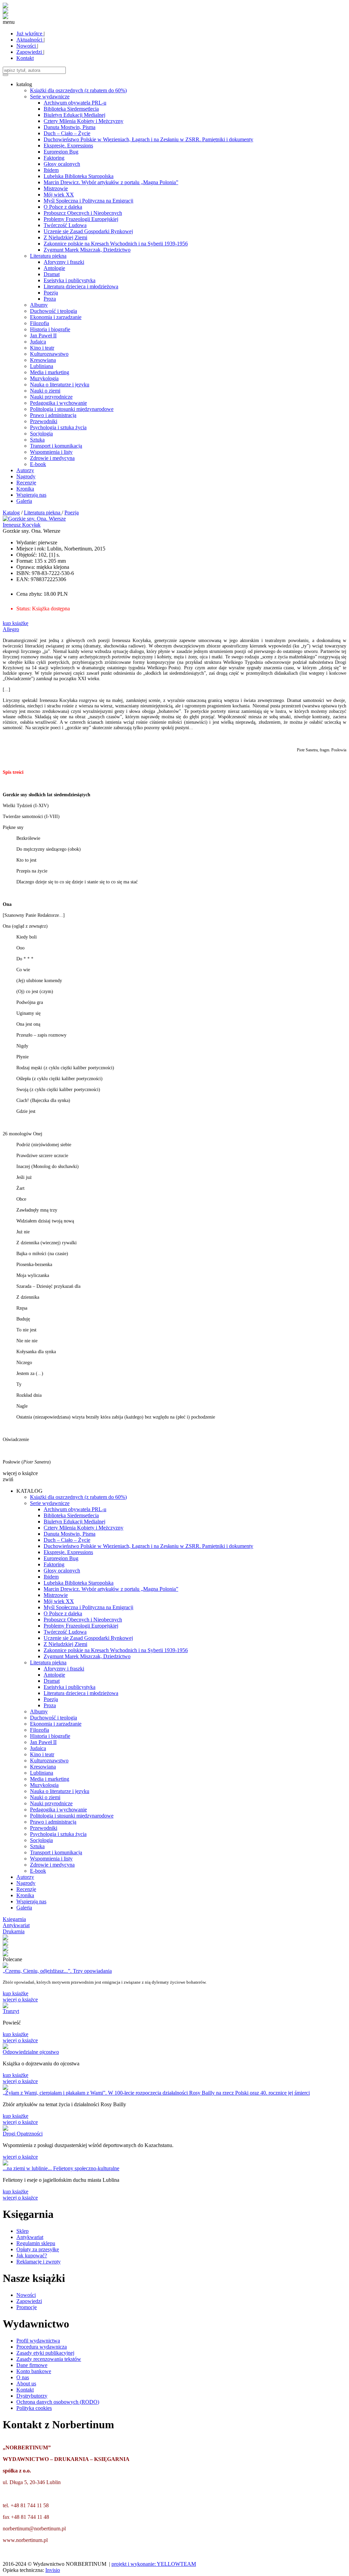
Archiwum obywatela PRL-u (75, 103)
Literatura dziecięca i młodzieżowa (81, 286)
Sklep (22, 2231)
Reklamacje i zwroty (39, 2262)
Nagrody (26, 476)
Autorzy (25, 470)
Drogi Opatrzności (23, 2134)
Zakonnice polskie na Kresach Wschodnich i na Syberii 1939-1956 (116, 244)
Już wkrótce (30, 34)
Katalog (11, 513)
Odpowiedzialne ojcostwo (31, 2052)
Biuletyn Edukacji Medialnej (74, 115)
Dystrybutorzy (32, 2396)
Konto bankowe (34, 2371)
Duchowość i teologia (54, 311)
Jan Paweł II (43, 335)
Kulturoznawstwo (49, 354)
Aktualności (30, 40)
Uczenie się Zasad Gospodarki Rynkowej (88, 231)
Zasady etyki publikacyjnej (45, 2353)
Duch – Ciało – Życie (67, 133)
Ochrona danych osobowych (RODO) (58, 2402)
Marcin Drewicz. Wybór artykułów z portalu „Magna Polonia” (111, 182)
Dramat (52, 274)
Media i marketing (50, 372)
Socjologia (41, 434)
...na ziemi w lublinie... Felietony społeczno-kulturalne (61, 2168)
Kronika (25, 489)
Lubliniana (42, 366)
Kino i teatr (42, 348)
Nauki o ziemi (45, 391)
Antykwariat (16, 1925)
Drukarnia (14, 1931)
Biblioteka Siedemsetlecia (71, 109)
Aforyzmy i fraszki (64, 262)
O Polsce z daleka (63, 207)
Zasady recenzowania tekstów (49, 2359)
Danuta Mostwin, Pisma (70, 127)
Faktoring (54, 158)
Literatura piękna (48, 256)
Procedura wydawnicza (42, 2347)
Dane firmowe (32, 2365)
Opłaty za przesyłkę (38, 2249)
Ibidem (51, 170)
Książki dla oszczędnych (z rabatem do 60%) (78, 90)
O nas (23, 2377)
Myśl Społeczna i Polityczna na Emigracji (88, 201)
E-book (38, 464)
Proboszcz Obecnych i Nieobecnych (83, 213)
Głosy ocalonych (62, 164)
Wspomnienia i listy (51, 452)
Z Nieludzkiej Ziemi (65, 237)
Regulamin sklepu (36, 2243)
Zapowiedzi (30, 52)
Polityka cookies (34, 2408)
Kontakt (25, 58)
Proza (50, 299)
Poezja (51, 293)
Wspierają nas (31, 495)
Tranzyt (11, 2011)
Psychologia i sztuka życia (58, 427)
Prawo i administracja (53, 415)
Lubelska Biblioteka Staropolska (79, 176)
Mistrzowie (56, 188)
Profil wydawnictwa (38, 2341)
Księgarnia (14, 1919)
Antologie (54, 268)
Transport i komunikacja (56, 446)
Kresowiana (43, 360)
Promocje (27, 2307)
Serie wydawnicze (50, 97)
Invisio (53, 2570)
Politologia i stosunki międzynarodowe (72, 409)
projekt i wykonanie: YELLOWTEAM (154, 2564)
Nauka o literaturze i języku (60, 385)
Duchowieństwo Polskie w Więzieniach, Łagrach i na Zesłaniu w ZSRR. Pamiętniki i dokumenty (148, 139)
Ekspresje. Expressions (68, 146)
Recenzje (26, 483)
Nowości (27, 46)
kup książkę (16, 623)
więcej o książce (20, 1999)
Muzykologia (44, 378)
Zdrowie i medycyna (52, 458)
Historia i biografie (50, 329)
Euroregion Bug (61, 152)
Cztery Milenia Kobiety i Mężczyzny (84, 121)
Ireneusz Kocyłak (22, 525)
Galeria (24, 501)
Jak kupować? (32, 2255)
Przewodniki (44, 421)
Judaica (38, 342)
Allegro (11, 629)
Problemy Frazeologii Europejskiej (81, 219)
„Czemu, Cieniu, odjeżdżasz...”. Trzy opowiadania (57, 1971)
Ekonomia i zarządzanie (56, 317)
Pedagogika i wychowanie (58, 403)
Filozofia (40, 323)
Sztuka (37, 440)
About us (26, 2383)
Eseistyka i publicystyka (70, 280)
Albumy (39, 305)
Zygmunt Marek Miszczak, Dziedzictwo (87, 250)
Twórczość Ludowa (65, 225)
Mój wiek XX (59, 195)
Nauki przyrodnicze (51, 397)
